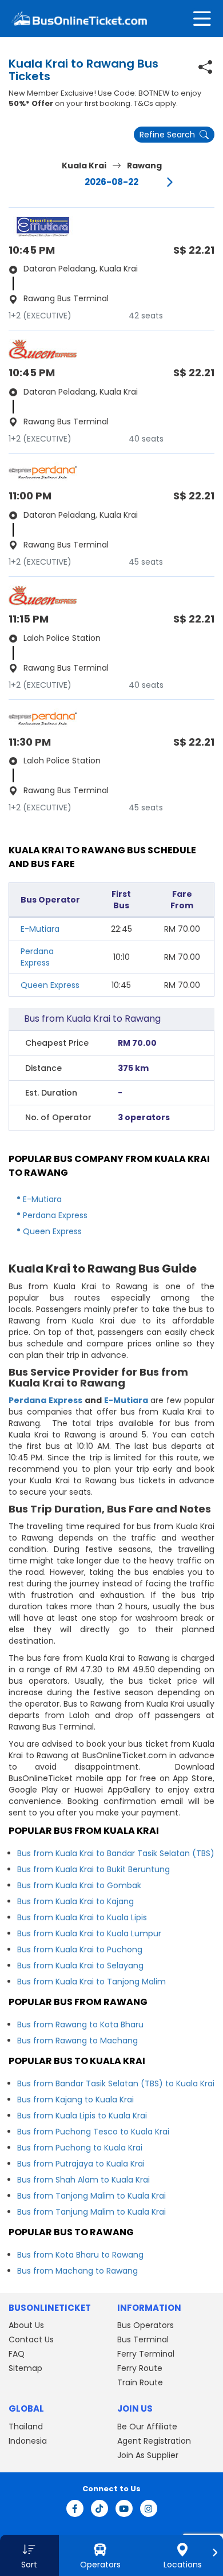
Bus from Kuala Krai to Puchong (80, 1949)
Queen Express (50, 985)
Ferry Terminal (146, 2354)
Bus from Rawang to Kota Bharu (80, 2024)
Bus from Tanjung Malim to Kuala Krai (91, 2212)
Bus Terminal (143, 2339)
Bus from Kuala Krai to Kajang (75, 1901)
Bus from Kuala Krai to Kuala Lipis (82, 1917)
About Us (26, 2325)
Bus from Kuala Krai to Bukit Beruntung (93, 1869)
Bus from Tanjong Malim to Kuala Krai (91, 2196)
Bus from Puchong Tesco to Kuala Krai (93, 2132)
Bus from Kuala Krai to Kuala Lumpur (89, 1933)
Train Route (140, 2382)
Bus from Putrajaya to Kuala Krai (81, 2164)
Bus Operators (146, 2325)
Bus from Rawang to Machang (77, 2041)
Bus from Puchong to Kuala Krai (80, 2148)
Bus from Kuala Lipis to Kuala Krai (82, 2116)
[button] (29, 2555)
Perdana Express (37, 957)
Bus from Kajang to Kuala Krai (75, 2100)
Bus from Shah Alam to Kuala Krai (83, 2180)
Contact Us (31, 2339)
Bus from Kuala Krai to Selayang (80, 1966)
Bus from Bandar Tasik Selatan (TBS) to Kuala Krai (116, 2083)
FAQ (17, 2354)
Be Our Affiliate (147, 2427)
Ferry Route (140, 2368)
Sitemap (25, 2368)
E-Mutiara (40, 929)
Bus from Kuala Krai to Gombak (79, 1885)
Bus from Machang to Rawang (77, 2271)
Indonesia (28, 2441)
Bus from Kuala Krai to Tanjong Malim (91, 1982)
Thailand (26, 2427)
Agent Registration (154, 2441)
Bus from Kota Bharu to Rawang (80, 2255)
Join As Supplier (148, 2455)
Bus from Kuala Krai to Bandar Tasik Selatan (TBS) (116, 1853)
